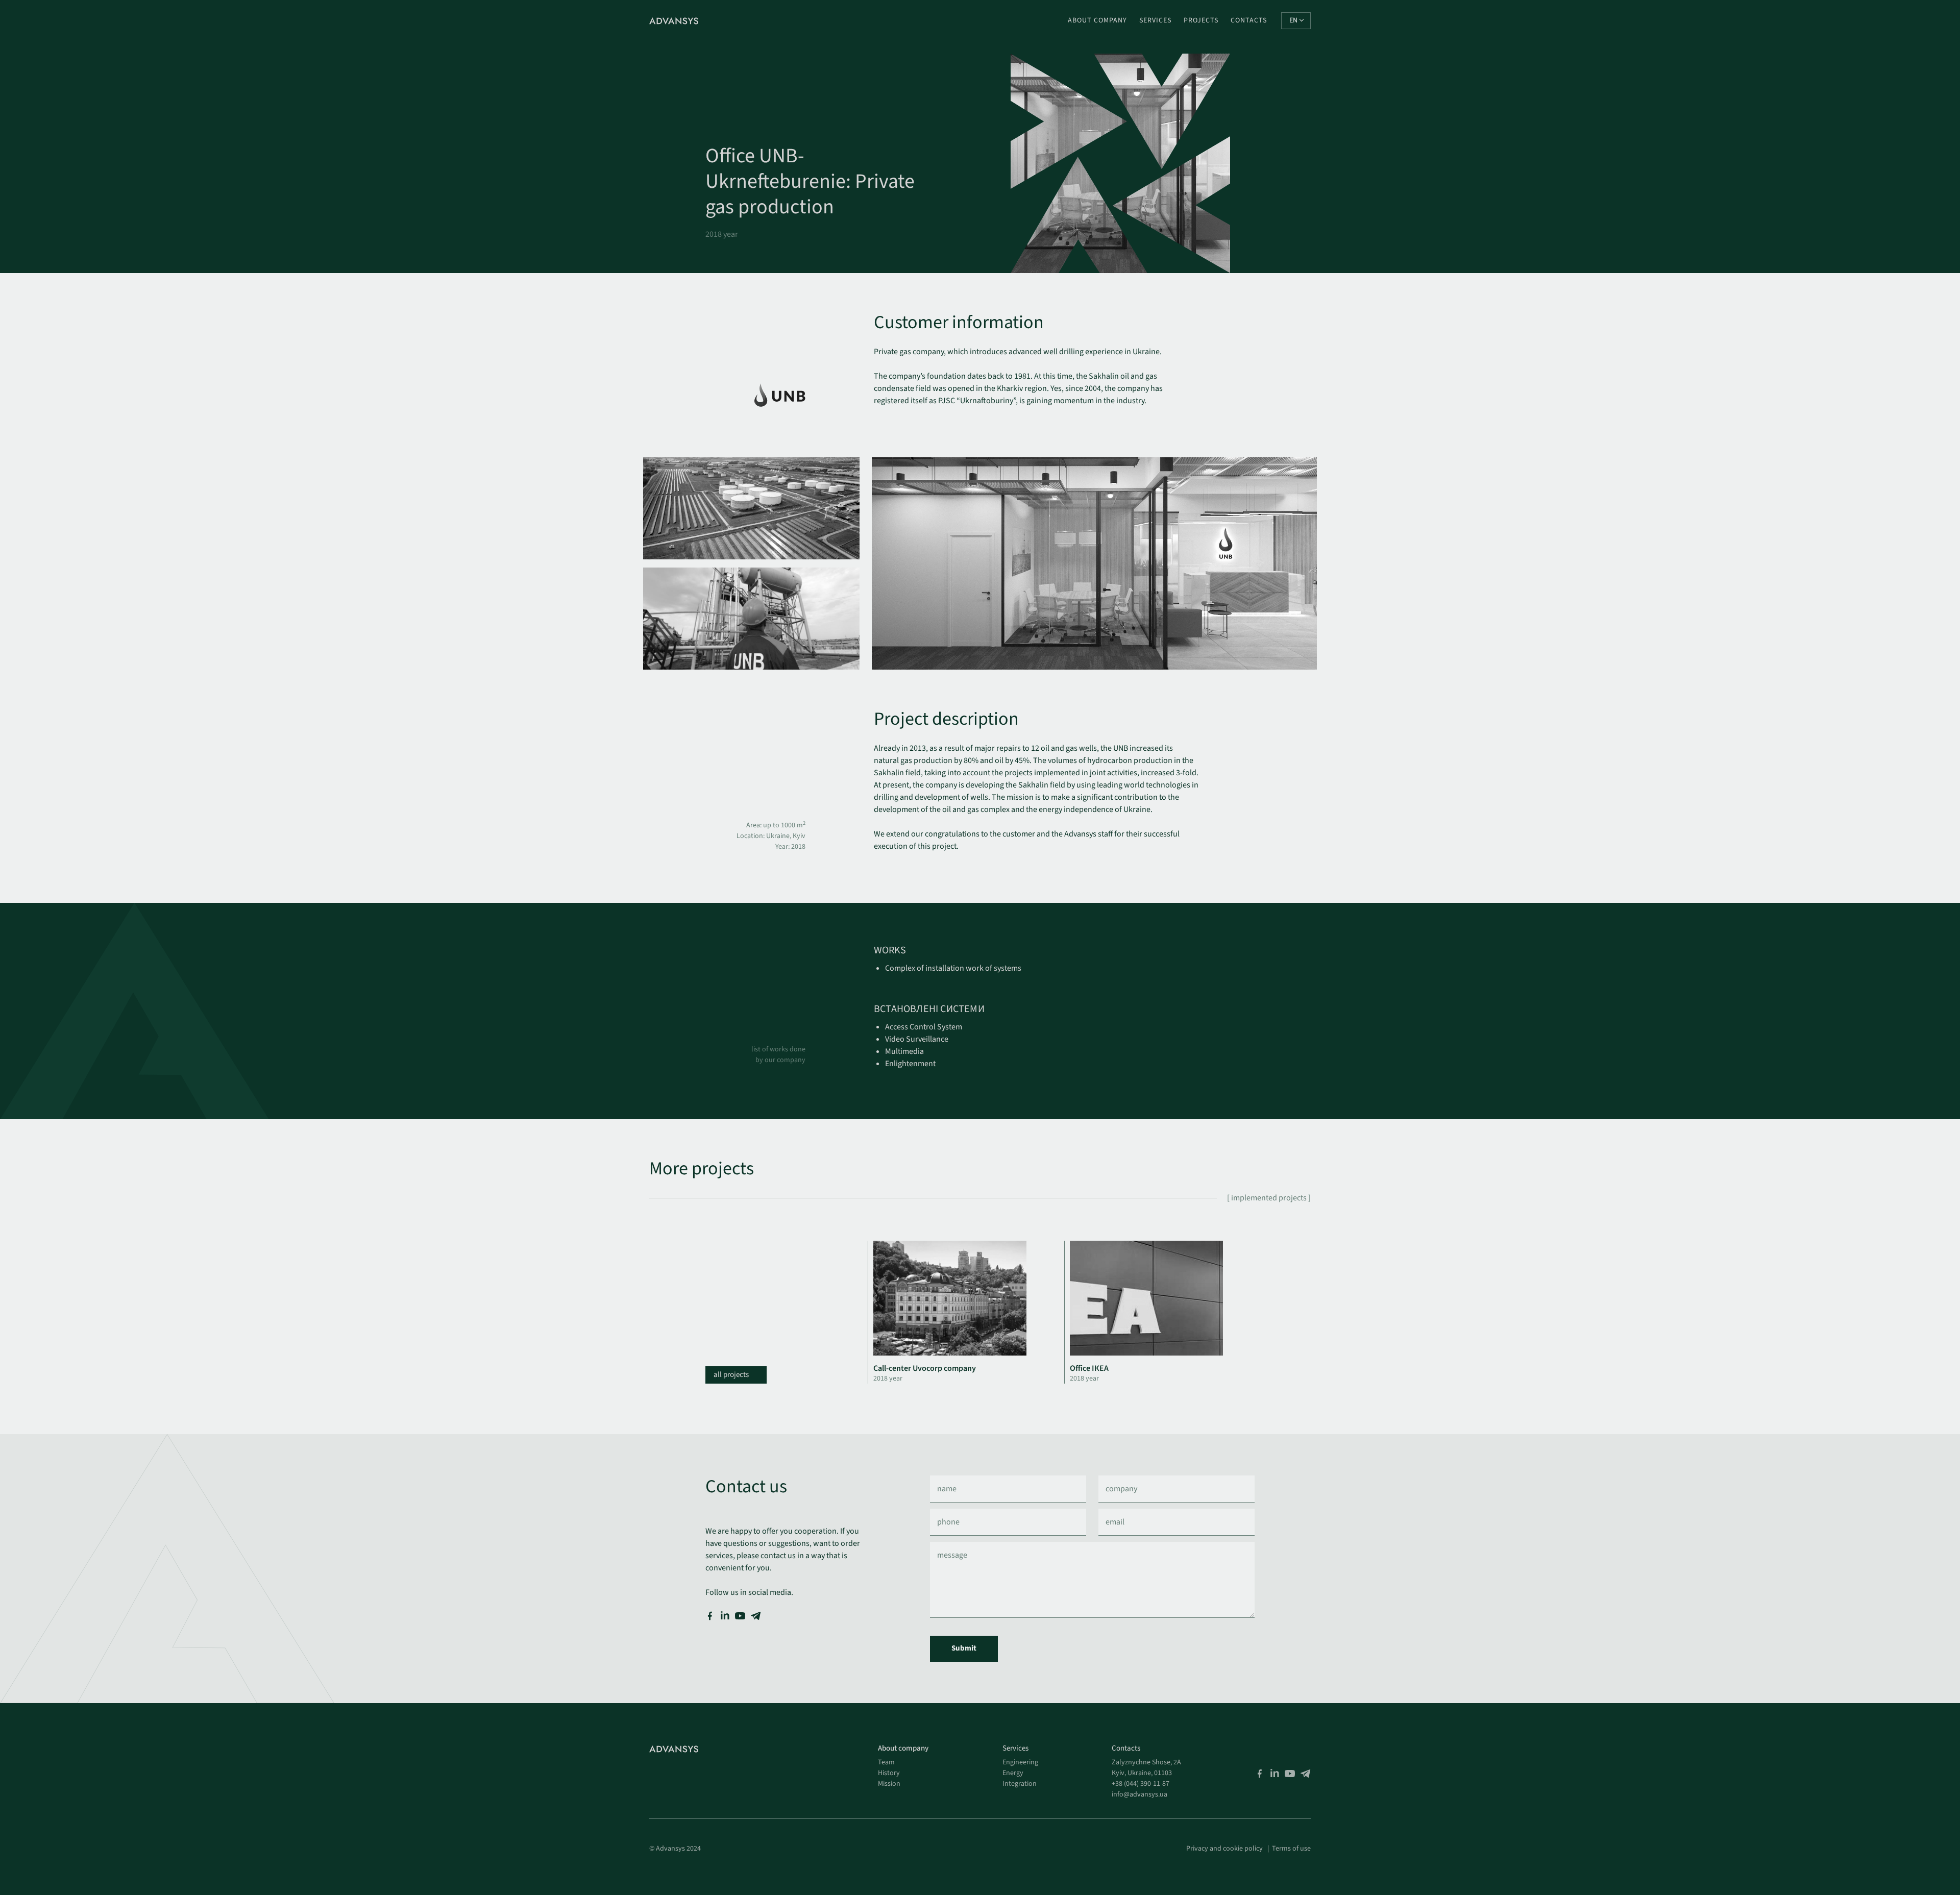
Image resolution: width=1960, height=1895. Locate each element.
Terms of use (1291, 1849)
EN (1293, 20)
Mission (889, 1784)
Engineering (1020, 1762)
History (889, 1773)
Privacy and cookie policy (1224, 1849)
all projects (732, 1375)
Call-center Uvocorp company (925, 1368)
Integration (1020, 1784)
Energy (1013, 1773)
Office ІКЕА (1089, 1368)
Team (886, 1762)
